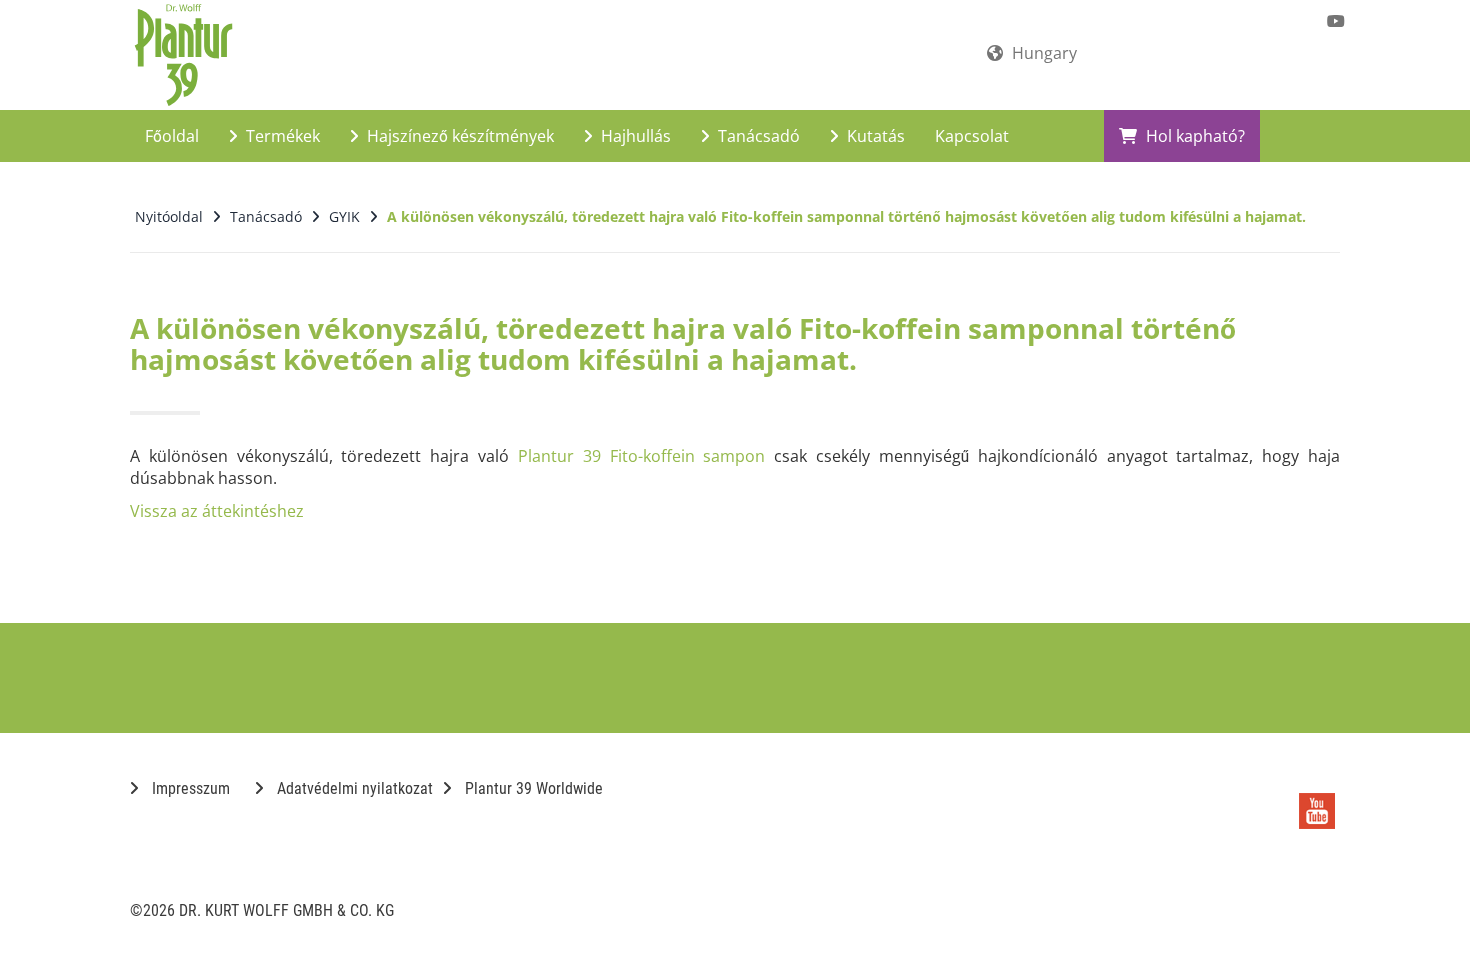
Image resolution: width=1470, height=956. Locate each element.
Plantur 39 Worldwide (532, 788)
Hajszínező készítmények (458, 136)
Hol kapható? (1193, 136)
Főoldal (172, 136)
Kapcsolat (972, 136)
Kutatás (874, 136)
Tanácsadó (757, 136)
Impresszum (189, 788)
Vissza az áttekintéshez (217, 511)
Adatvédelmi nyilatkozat (353, 788)
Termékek (281, 136)
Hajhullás (634, 136)
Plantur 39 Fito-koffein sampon (641, 456)
